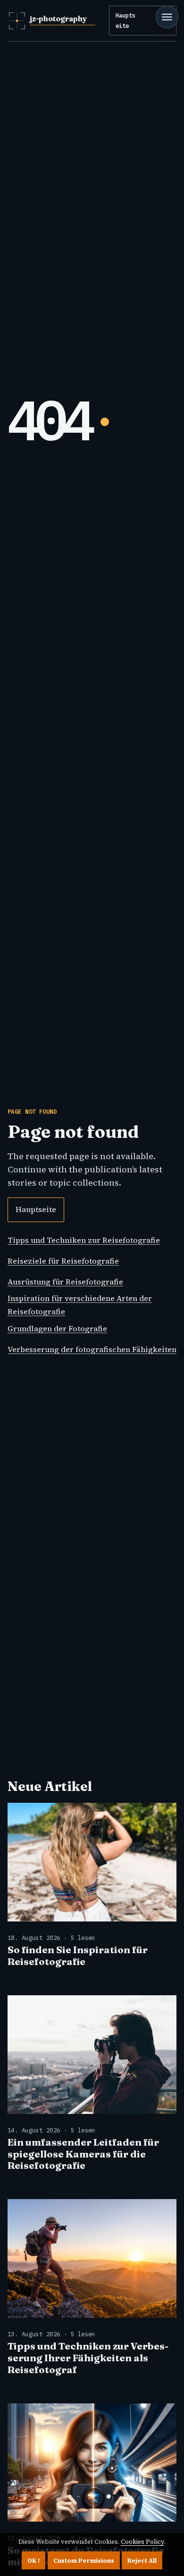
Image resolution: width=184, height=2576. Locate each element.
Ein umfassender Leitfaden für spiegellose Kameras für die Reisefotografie (83, 2154)
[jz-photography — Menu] (167, 17)
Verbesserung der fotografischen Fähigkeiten (92, 1349)
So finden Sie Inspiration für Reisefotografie (78, 1956)
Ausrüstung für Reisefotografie (65, 1282)
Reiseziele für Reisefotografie (63, 1261)
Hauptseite (125, 20)
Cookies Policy (142, 2542)
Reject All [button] (142, 2561)
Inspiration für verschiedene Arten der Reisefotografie (80, 1305)
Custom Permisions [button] (84, 2561)
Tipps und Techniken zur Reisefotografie (84, 1240)
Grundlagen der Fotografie (57, 1328)
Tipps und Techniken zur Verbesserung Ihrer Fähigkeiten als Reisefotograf (88, 2358)
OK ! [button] (33, 2561)
